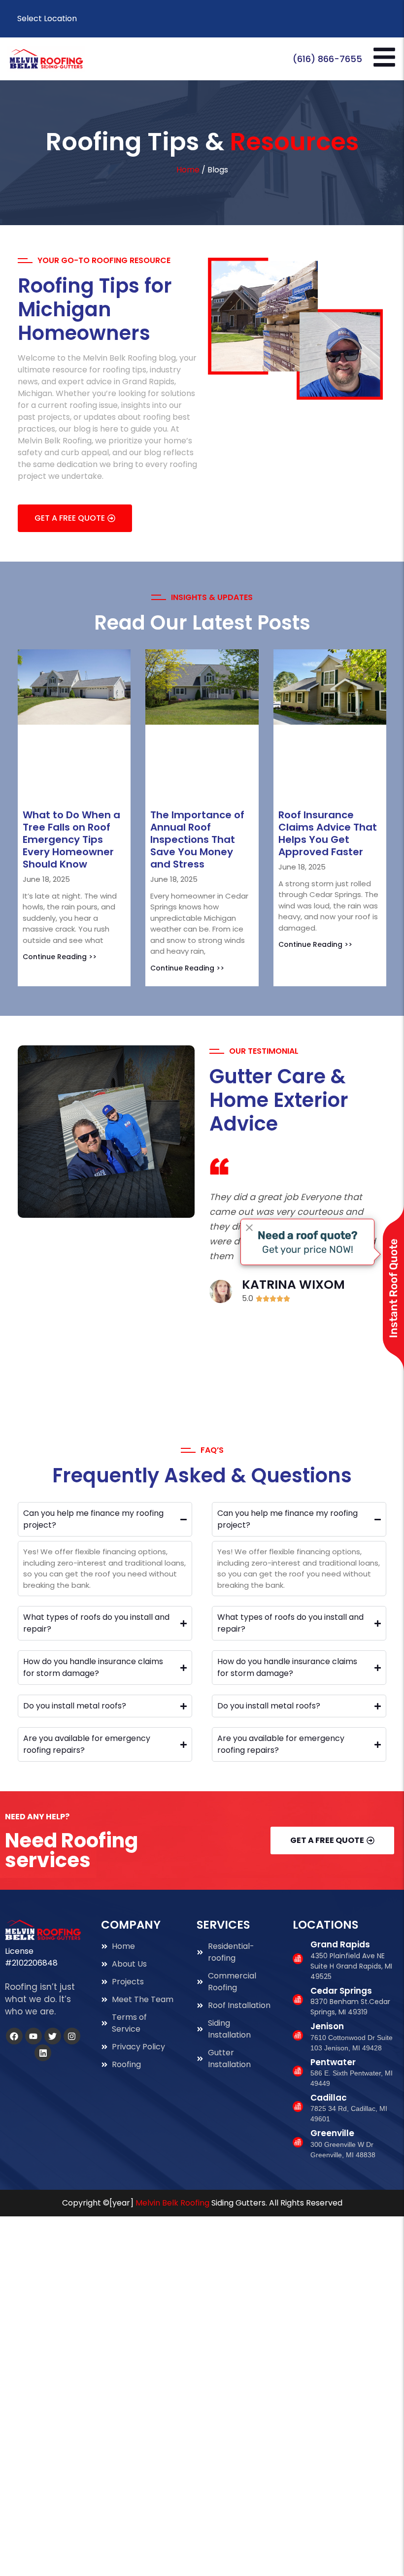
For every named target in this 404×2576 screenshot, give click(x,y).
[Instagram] (72, 1961)
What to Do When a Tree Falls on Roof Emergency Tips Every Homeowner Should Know (71, 764)
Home (188, 170)
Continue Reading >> (60, 881)
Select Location (47, 18)
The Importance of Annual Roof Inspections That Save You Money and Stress (197, 764)
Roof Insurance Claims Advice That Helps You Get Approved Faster (328, 758)
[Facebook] (14, 1961)
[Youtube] (34, 1961)
